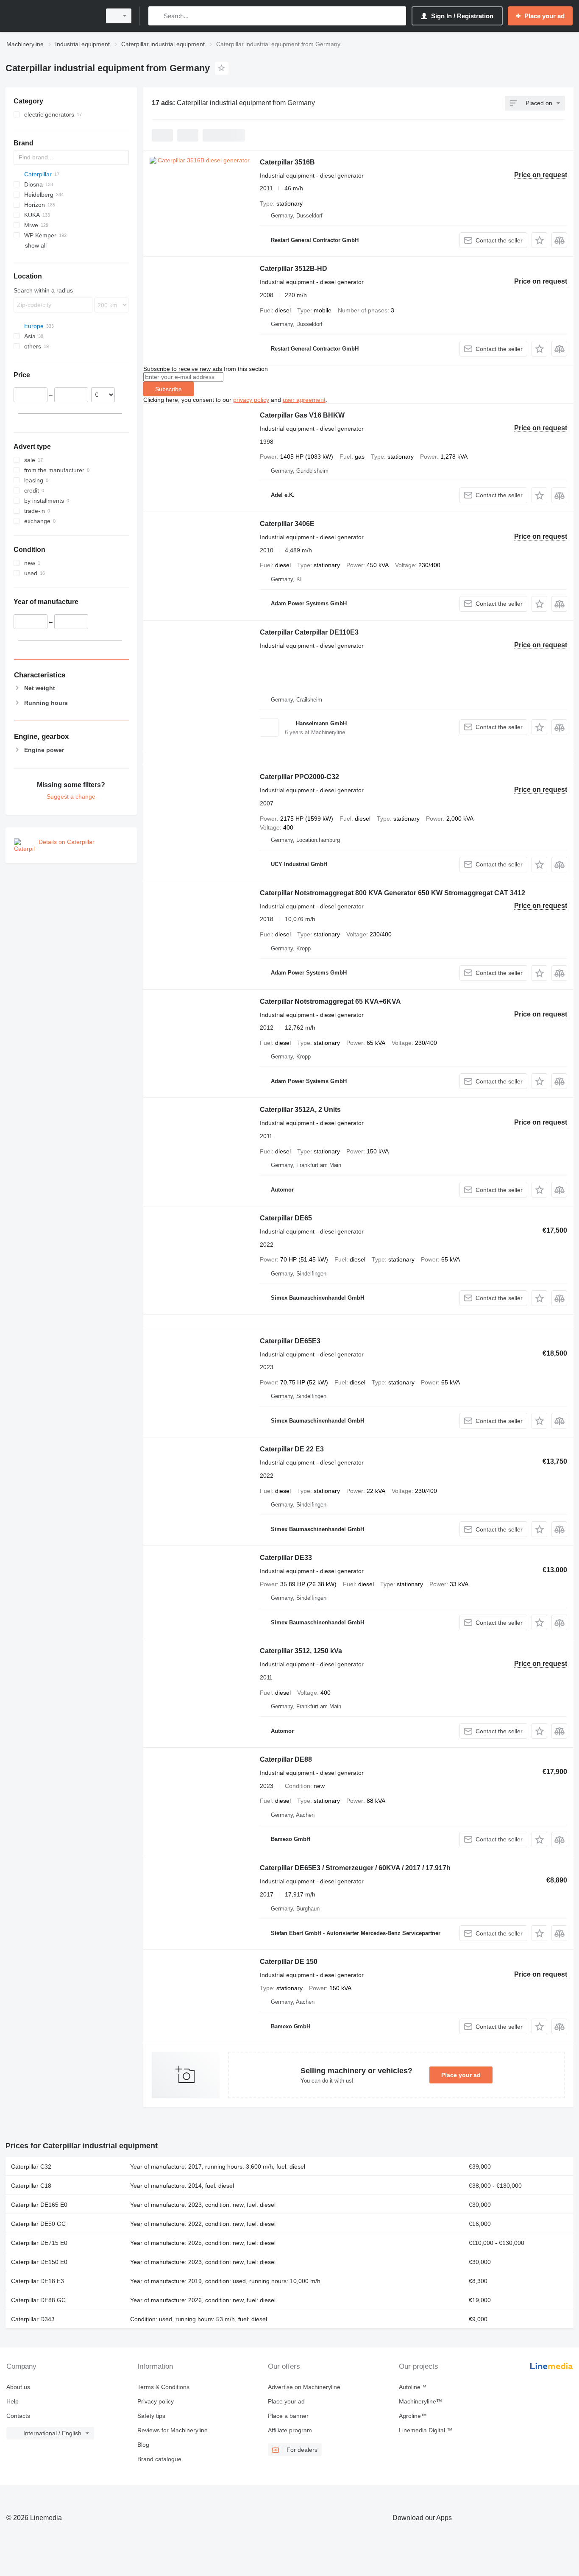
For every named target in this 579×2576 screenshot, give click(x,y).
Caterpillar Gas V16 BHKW (302, 415)
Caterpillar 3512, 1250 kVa (301, 1651)
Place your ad (461, 2075)
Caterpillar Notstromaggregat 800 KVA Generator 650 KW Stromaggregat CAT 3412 (392, 893)
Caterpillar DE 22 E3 (292, 1449)
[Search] (157, 16)
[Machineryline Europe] (51, 16)
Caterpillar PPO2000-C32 (299, 777)
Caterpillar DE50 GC (38, 2224)
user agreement (304, 400)
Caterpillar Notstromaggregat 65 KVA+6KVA (330, 1001)
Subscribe (168, 389)
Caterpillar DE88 (286, 1759)
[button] (539, 240)
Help (13, 2401)
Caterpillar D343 (33, 2319)
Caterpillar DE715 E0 (39, 2243)
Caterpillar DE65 (286, 1218)
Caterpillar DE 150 (289, 1962)
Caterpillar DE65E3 (290, 1341)
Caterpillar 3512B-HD (294, 269)
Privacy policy (156, 2401)
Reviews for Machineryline (173, 2430)
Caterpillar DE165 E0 (39, 2205)
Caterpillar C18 (31, 2186)
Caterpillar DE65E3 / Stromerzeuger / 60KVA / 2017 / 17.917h (355, 1868)
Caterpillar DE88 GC (38, 2300)
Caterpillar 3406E (287, 524)
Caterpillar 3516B (287, 162)
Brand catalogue (159, 2459)
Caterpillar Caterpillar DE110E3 (309, 632)
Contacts (18, 2416)
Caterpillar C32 (31, 2167)
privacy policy (251, 400)
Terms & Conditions (163, 2387)
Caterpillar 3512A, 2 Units (300, 1110)
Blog (143, 2445)
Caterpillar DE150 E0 (39, 2262)
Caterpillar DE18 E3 (38, 2281)
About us (18, 2387)
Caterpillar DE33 (286, 1558)
